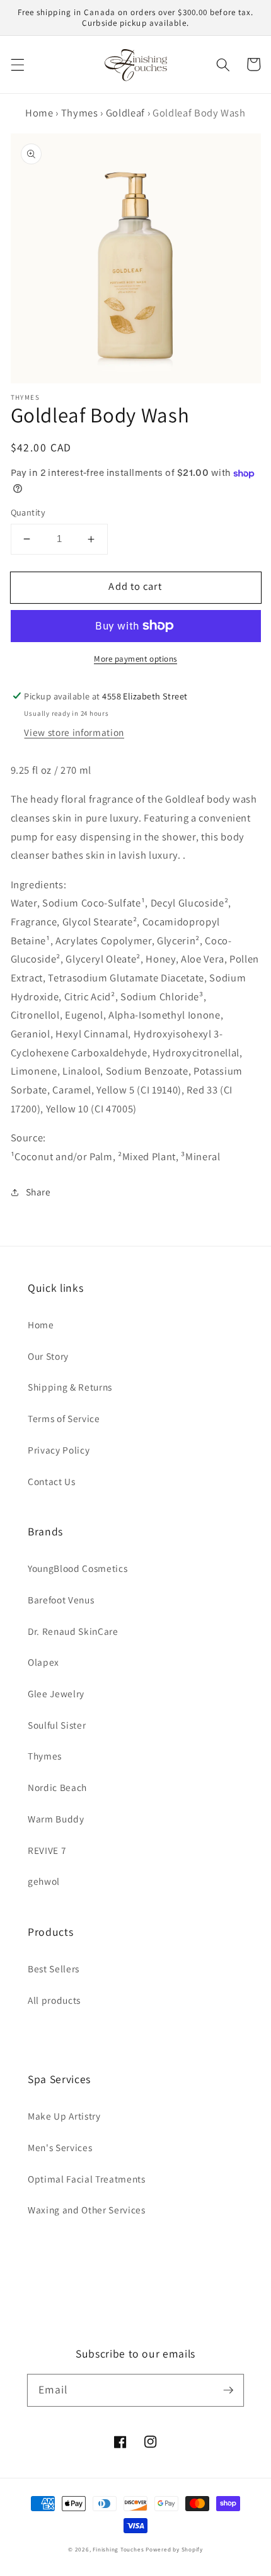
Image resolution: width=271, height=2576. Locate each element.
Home (39, 113)
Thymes (80, 113)
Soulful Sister (57, 1725)
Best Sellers (54, 1969)
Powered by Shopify (174, 2550)
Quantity (28, 512)
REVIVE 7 (47, 1850)
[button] (17, 64)
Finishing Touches (118, 2550)
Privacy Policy (59, 1450)
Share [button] (38, 1192)
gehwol (44, 1881)
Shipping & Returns (70, 1387)
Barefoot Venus (61, 1600)
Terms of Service (64, 1418)
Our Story (48, 1356)
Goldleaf (125, 113)
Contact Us (52, 1481)
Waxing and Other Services (87, 2210)
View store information (74, 732)
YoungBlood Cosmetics (78, 1568)
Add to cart (135, 586)
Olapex (43, 1662)
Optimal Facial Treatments (87, 2179)
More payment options (135, 659)
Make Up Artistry (64, 2116)
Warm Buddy (56, 1819)
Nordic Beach (57, 1787)
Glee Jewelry (56, 1693)
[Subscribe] (228, 2390)
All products (54, 2000)
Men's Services (60, 2147)
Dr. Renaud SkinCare (73, 1631)
